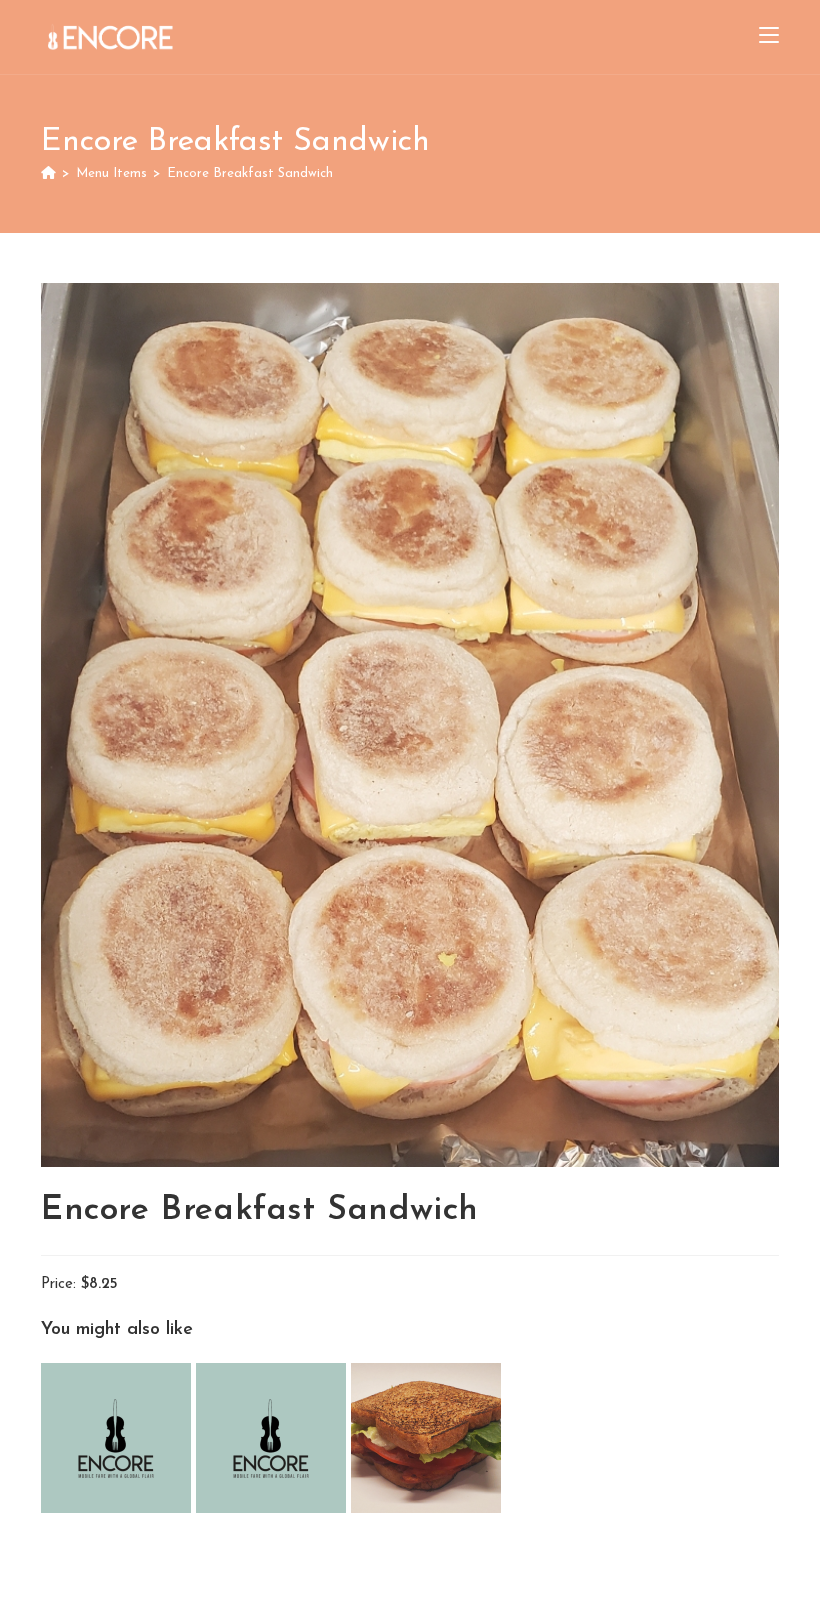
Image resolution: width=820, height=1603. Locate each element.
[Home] (48, 173)
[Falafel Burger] (118, 1437)
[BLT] (426, 1437)
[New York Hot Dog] (273, 1437)
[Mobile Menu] (769, 37)
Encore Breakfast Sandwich (250, 173)
